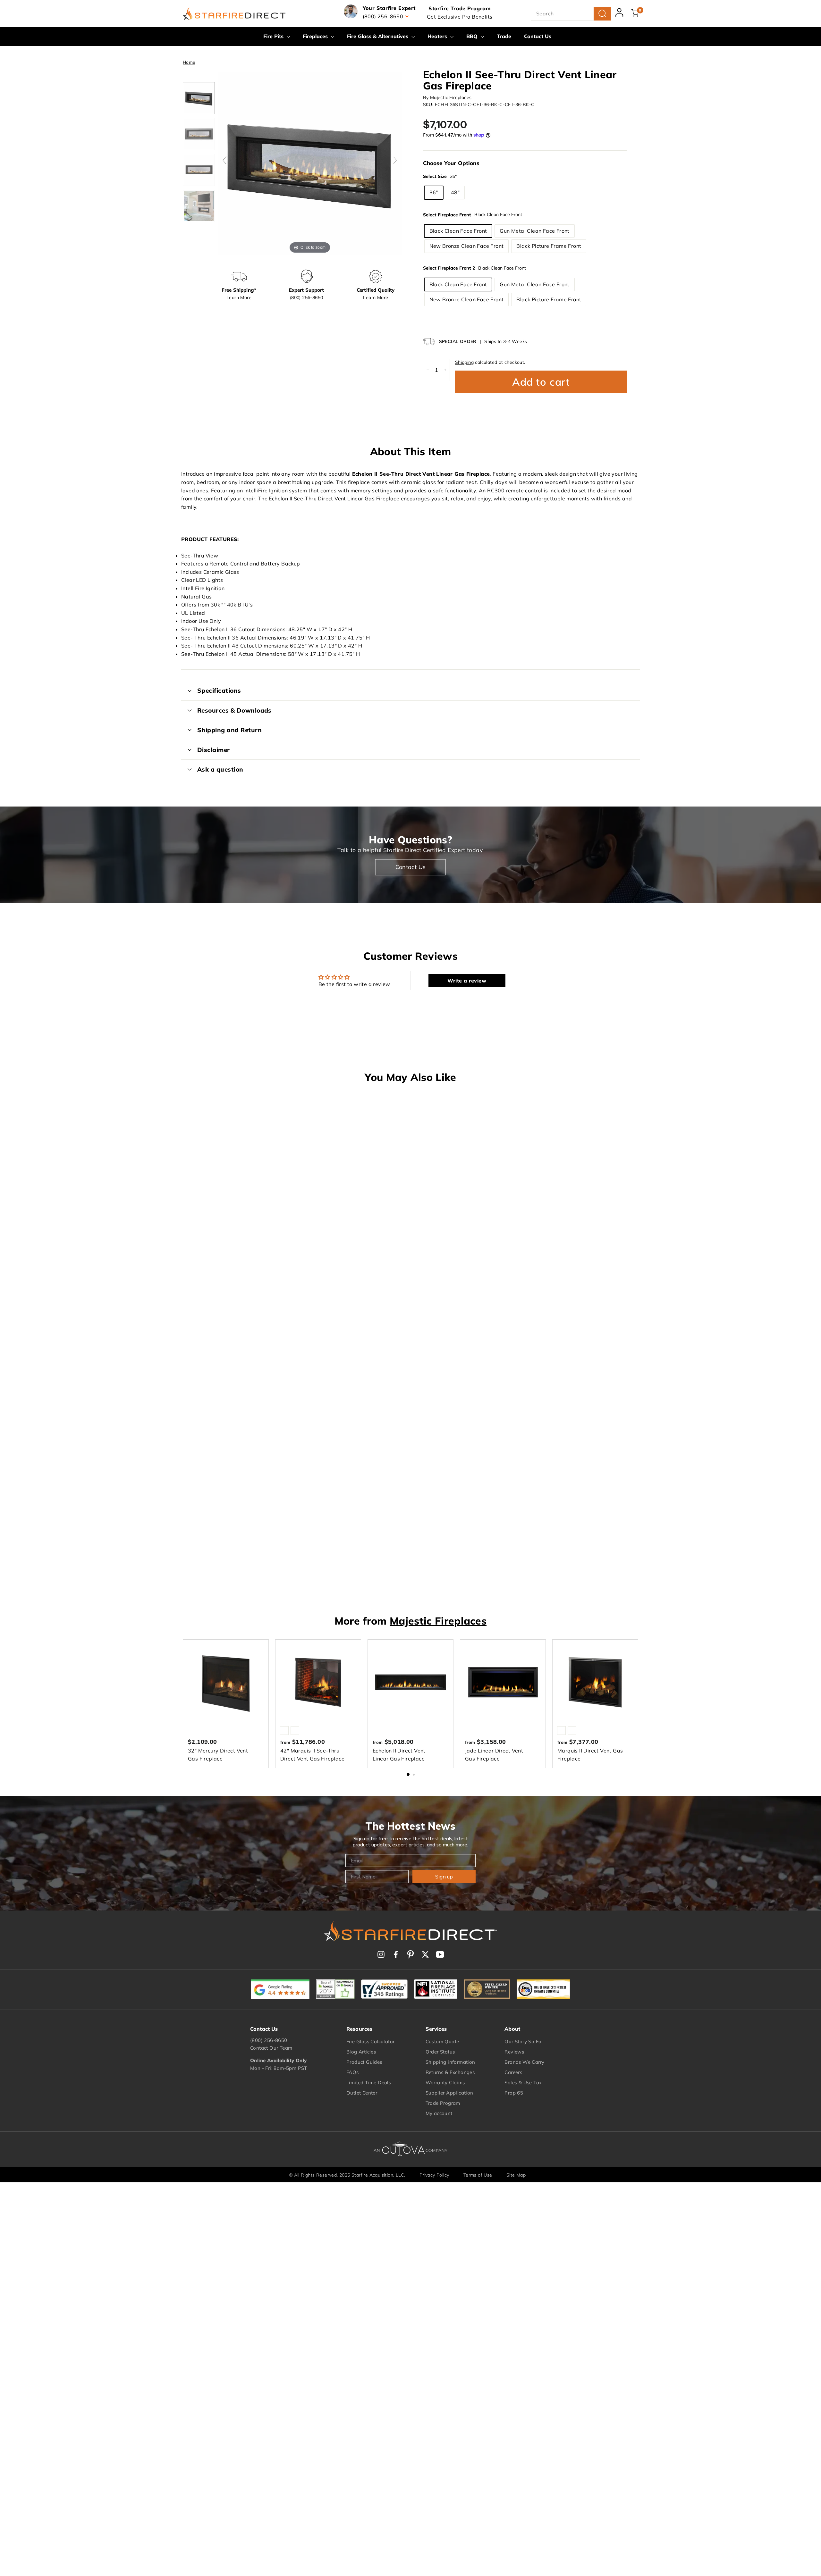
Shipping (464, 362)
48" (455, 192)
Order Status (440, 2052)
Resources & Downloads (234, 710)
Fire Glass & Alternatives (378, 36)
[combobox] (571, 14)
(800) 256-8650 (269, 2040)
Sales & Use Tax (523, 2083)
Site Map (516, 2175)
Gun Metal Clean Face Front (534, 231)
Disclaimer (214, 750)
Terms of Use (478, 2175)
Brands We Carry (524, 2062)
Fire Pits (274, 36)
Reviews (514, 2052)
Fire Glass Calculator (370, 2041)
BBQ (473, 36)
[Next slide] (395, 160)
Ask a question (220, 769)
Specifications (219, 690)
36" (434, 192)
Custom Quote (442, 2041)
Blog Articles (361, 2052)
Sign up (444, 1877)
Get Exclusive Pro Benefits (460, 17)
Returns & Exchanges (450, 2072)
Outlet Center (362, 2093)
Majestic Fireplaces (451, 97)
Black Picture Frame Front (549, 246)
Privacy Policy (434, 2175)
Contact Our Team (271, 2048)
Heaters (438, 36)
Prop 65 (514, 2093)
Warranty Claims (445, 2083)
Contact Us (538, 36)
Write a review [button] (467, 981)
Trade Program (443, 2103)
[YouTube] (440, 1954)
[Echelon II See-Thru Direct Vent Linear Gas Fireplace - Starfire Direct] (199, 98)
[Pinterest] (410, 1954)
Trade (504, 36)
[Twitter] (425, 1954)
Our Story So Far (524, 2041)
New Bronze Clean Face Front (467, 246)
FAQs (353, 2072)
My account (439, 2113)
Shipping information (450, 2062)
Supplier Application (449, 2093)
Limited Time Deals (369, 2083)
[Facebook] (396, 1954)
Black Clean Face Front (458, 231)
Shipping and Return (229, 730)
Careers (513, 2072)
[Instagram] (381, 1954)
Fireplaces (316, 36)
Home (189, 62)
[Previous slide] (224, 160)
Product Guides (364, 2062)
